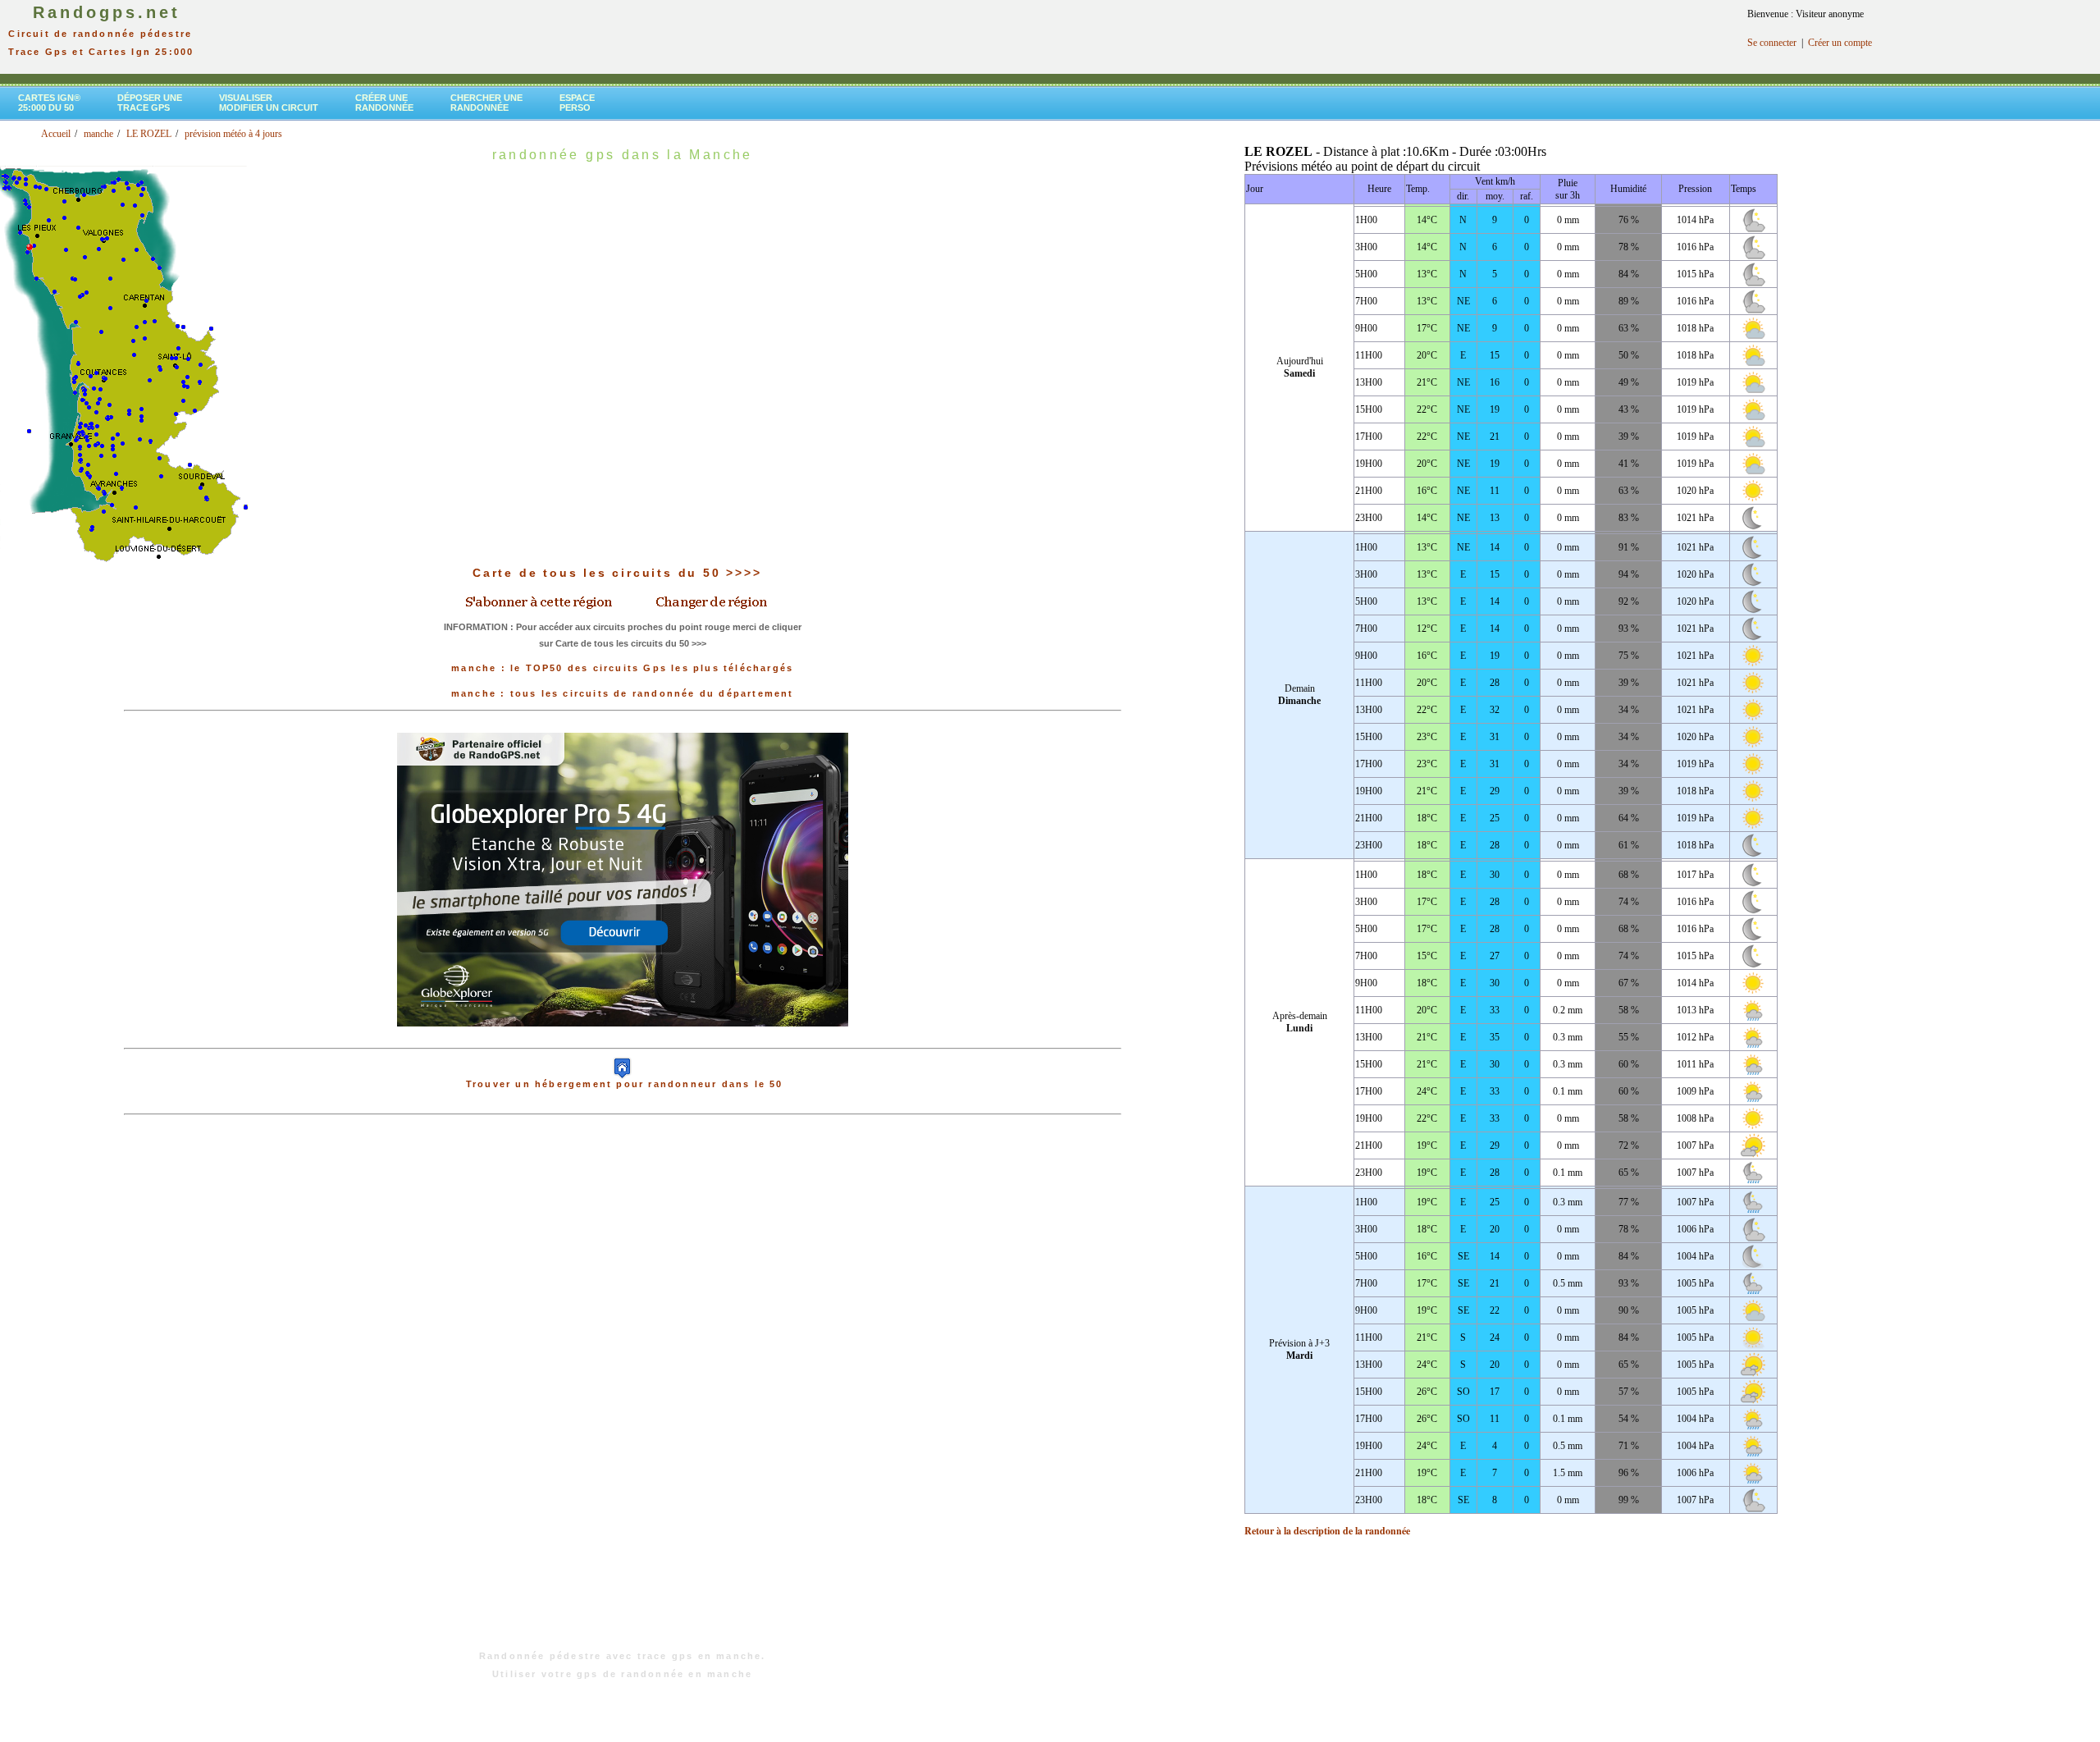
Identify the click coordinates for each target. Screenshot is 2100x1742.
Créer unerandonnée (384, 103)
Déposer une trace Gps (150, 103)
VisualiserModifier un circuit (269, 103)
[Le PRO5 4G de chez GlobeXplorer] (623, 1040)
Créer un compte (1840, 43)
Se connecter (1772, 43)
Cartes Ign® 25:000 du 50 (49, 103)
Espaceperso (577, 103)
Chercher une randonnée (486, 103)
